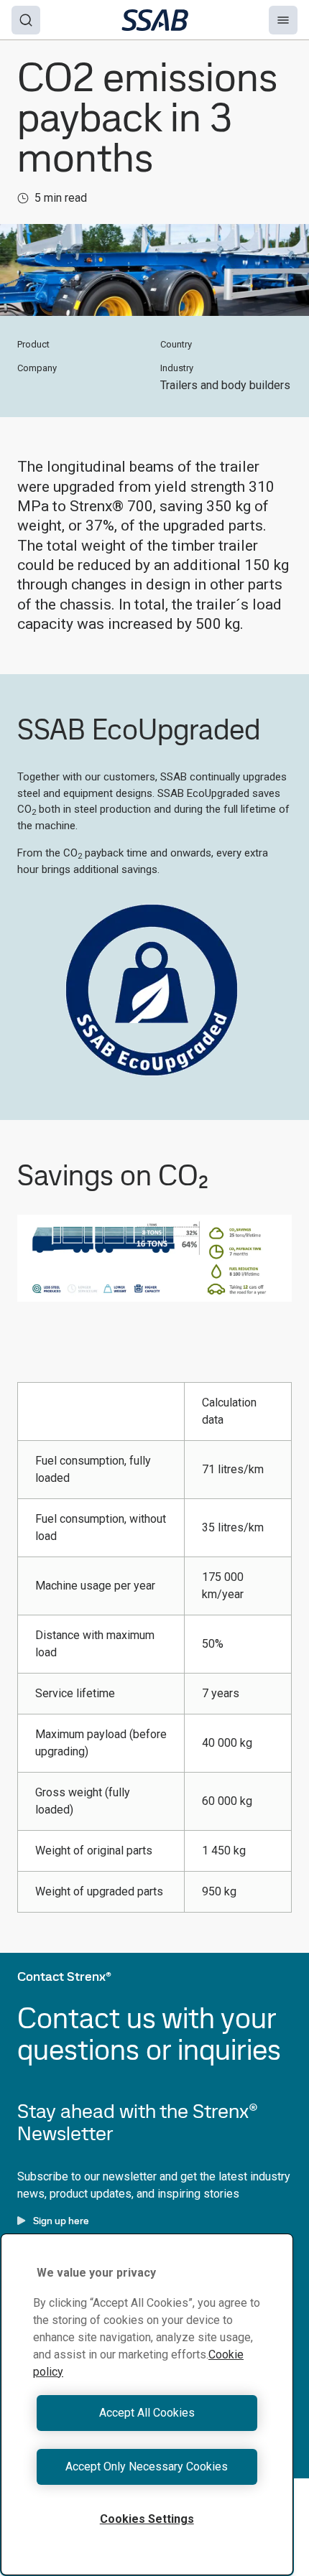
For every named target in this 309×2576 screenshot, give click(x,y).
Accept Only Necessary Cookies (147, 2467)
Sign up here (61, 2221)
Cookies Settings (147, 2519)
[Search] (26, 20)
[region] (147, 2404)
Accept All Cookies (147, 2413)
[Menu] (283, 20)
